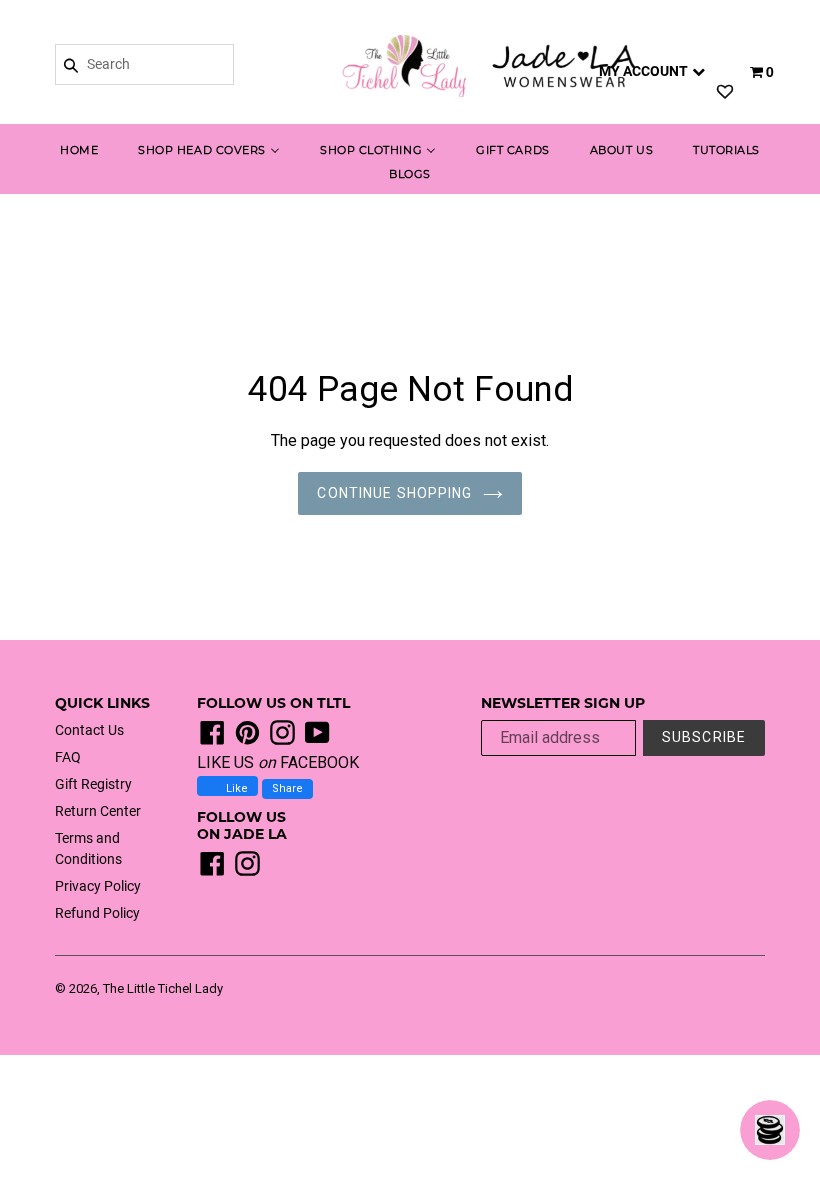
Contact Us (89, 730)
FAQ (68, 757)
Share (287, 788)
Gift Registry (93, 784)
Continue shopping (394, 493)
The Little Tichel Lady (163, 988)
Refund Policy (97, 913)
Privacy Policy (98, 886)
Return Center (98, 811)
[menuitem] (79, 152)
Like (235, 788)
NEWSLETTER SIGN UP (563, 703)
